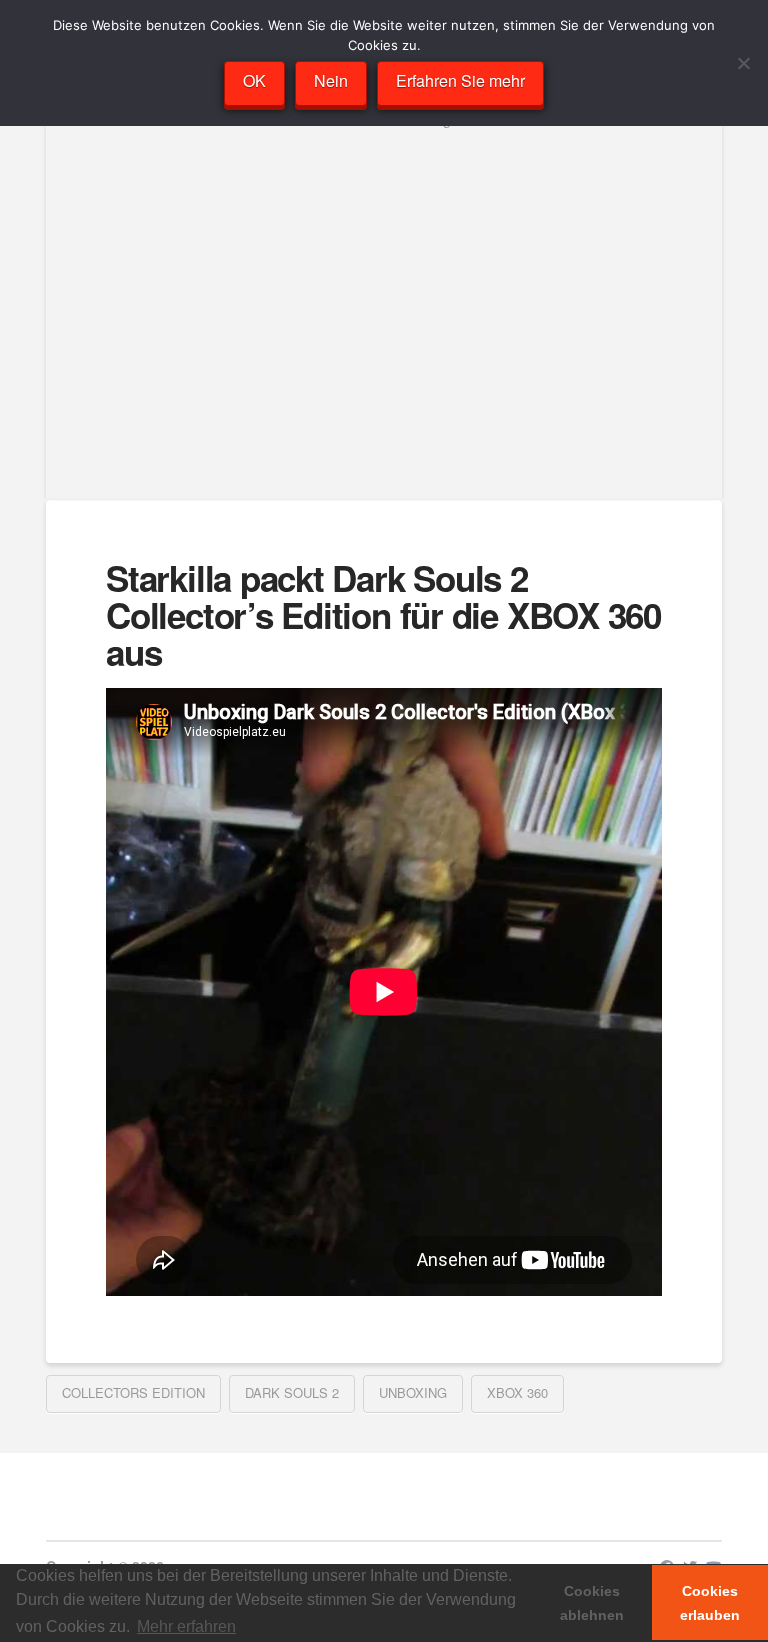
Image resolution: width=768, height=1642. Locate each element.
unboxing (413, 1392)
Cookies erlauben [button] (710, 1603)
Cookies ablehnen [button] (592, 1603)
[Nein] (743, 63)
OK (254, 80)
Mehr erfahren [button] (186, 1626)
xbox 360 (517, 1392)
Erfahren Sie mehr (460, 80)
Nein (331, 80)
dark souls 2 (292, 1392)
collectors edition (133, 1392)
